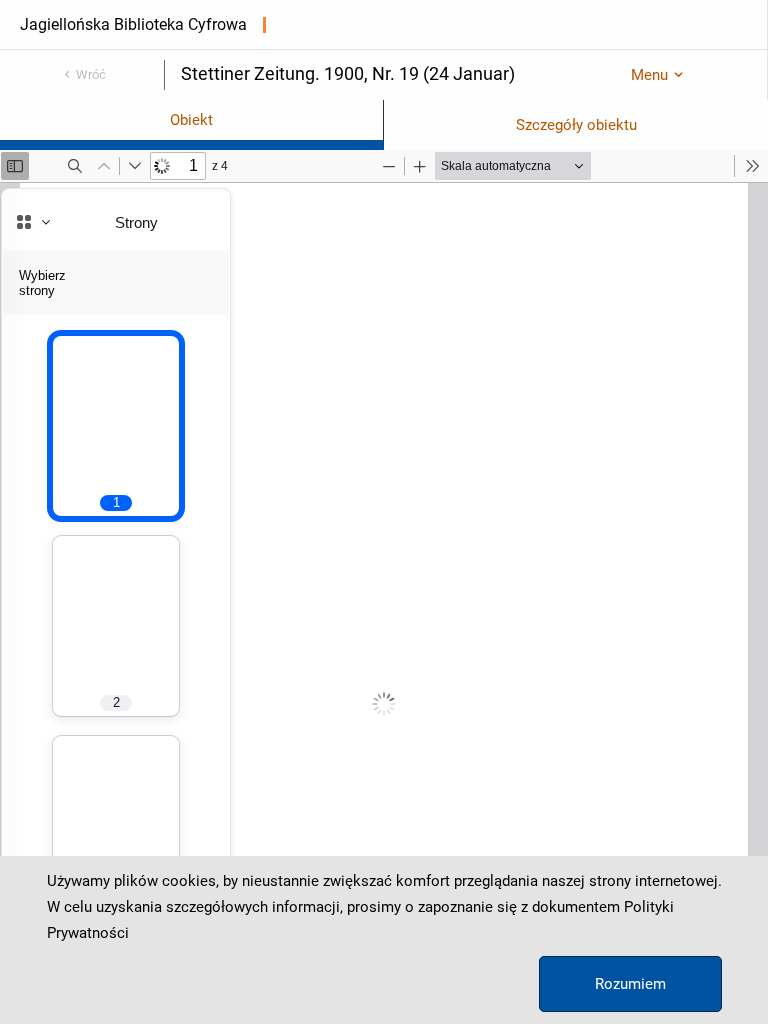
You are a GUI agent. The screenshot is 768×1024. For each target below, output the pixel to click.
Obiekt (191, 120)
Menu (649, 75)
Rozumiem (630, 984)
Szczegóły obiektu (576, 125)
